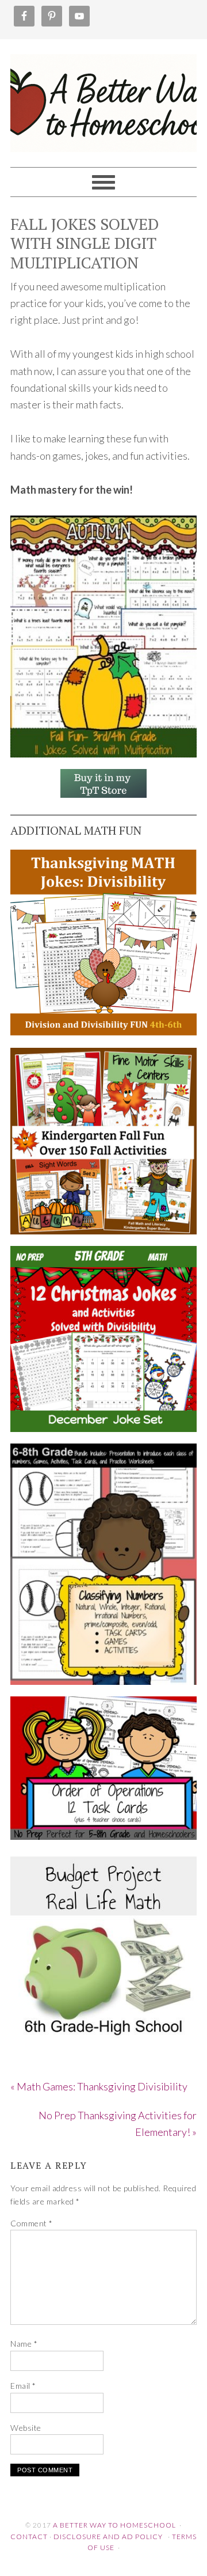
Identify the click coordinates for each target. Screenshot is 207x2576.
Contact (29, 2537)
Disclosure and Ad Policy (108, 2537)
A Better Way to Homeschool (103, 98)
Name (24, 2344)
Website (26, 2428)
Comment (32, 2223)
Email (23, 2386)
